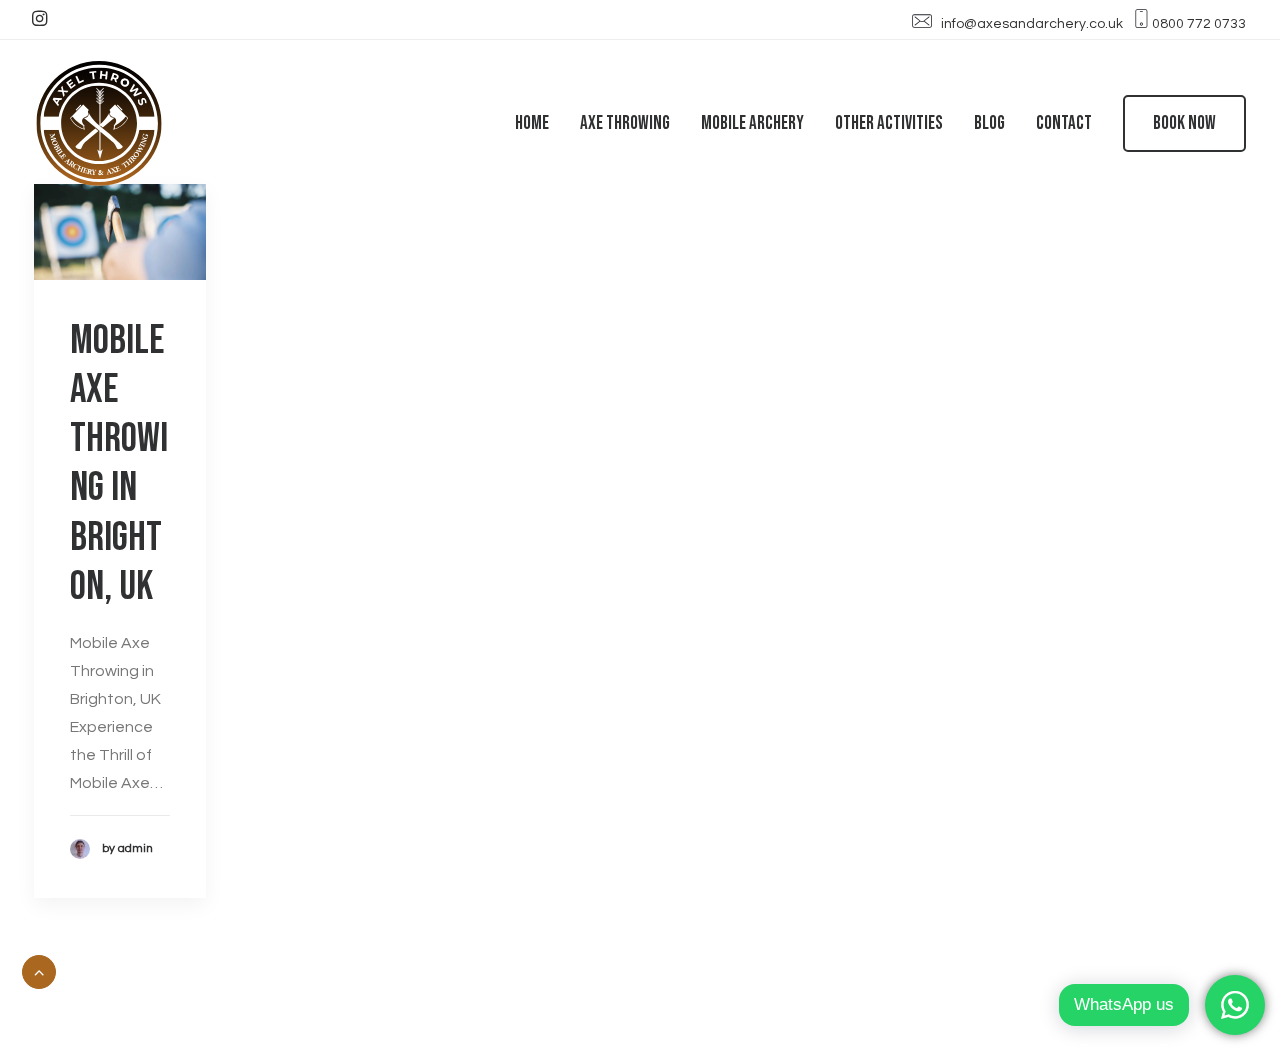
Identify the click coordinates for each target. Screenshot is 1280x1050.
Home (532, 123)
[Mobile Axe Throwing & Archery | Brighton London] (99, 123)
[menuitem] (39, 18)
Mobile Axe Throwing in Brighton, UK (119, 463)
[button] (39, 18)
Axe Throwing (625, 123)
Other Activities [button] (889, 123)
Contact (1064, 123)
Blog (989, 123)
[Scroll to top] (39, 971)
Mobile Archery (752, 123)
